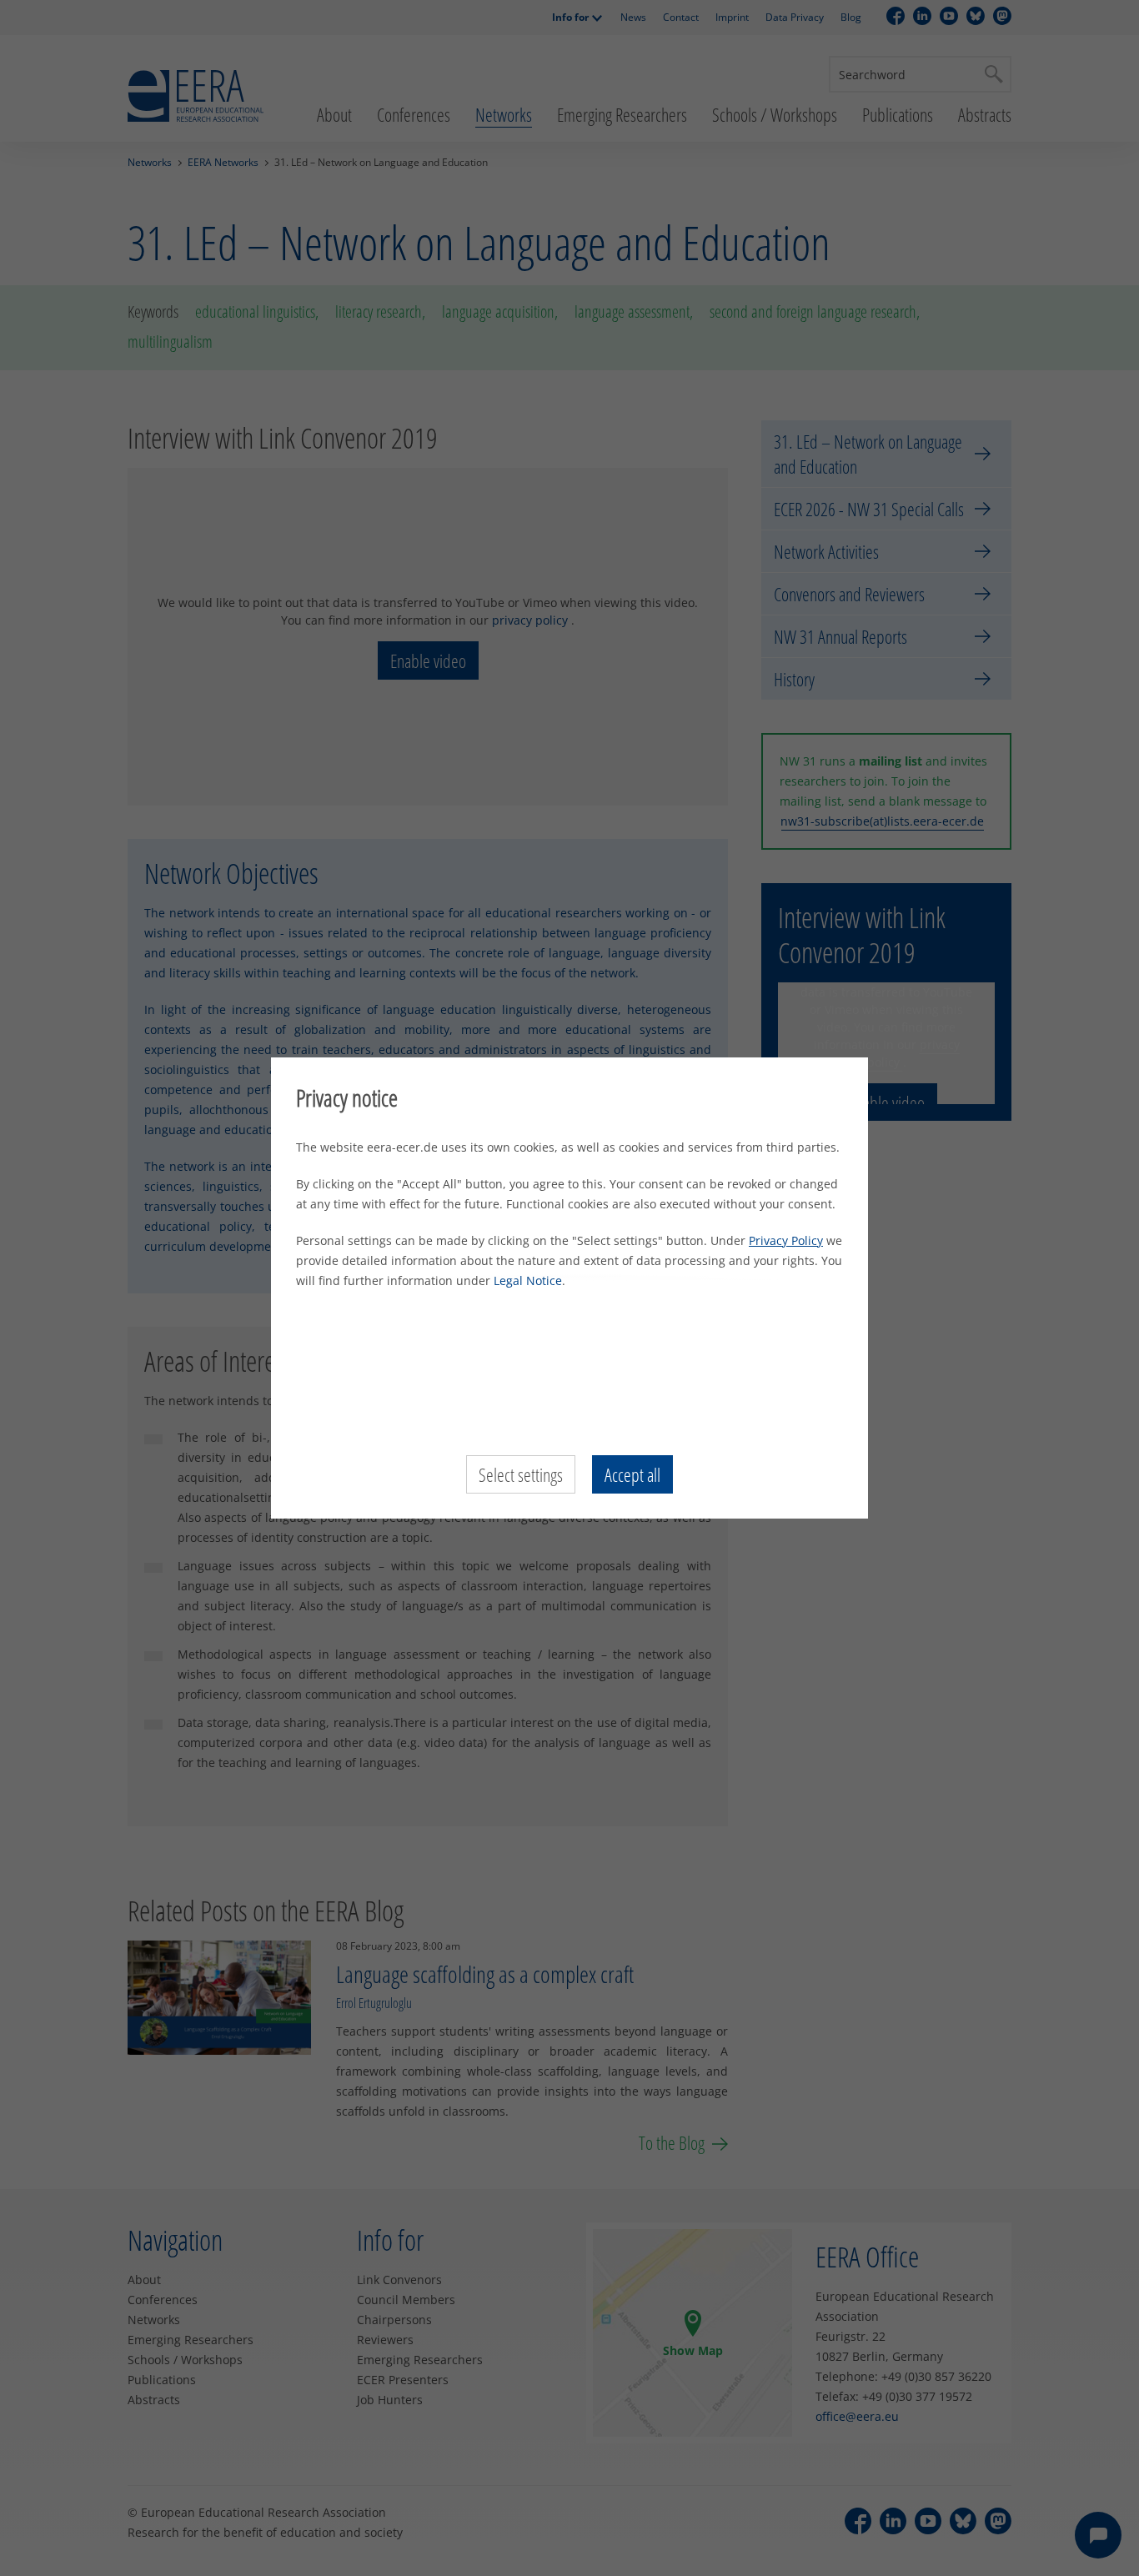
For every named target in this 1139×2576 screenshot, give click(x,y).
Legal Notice (528, 1280)
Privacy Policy (786, 1240)
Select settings (521, 1474)
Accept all (632, 1474)
